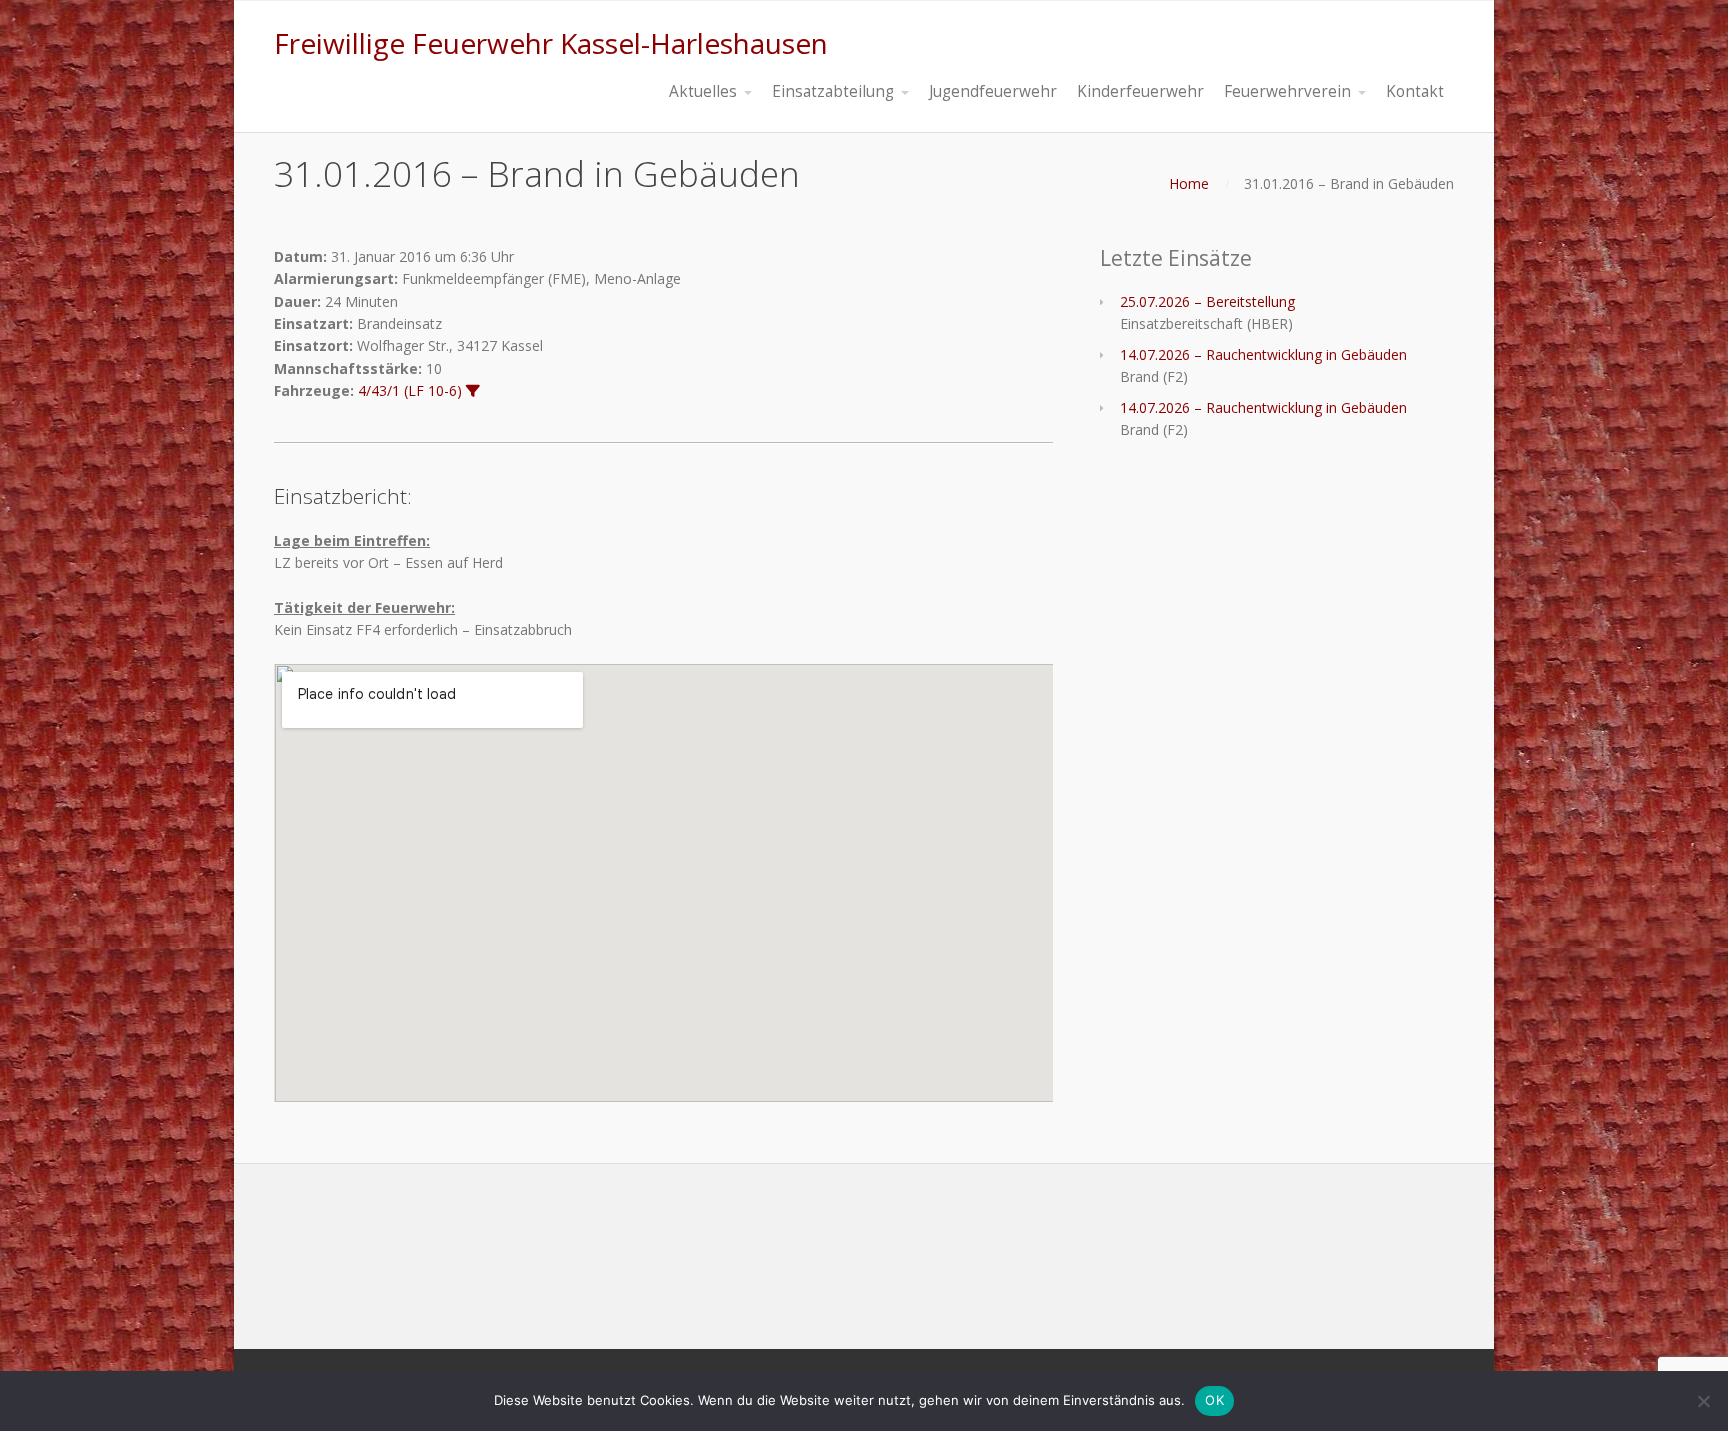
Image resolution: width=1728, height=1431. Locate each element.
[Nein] (1703, 1401)
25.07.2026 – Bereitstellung (1207, 301)
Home (1189, 183)
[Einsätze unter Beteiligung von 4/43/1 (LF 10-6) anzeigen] (473, 391)
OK (1214, 1400)
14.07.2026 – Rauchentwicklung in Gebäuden (1263, 354)
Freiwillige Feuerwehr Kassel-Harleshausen (551, 43)
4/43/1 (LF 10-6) (410, 390)
